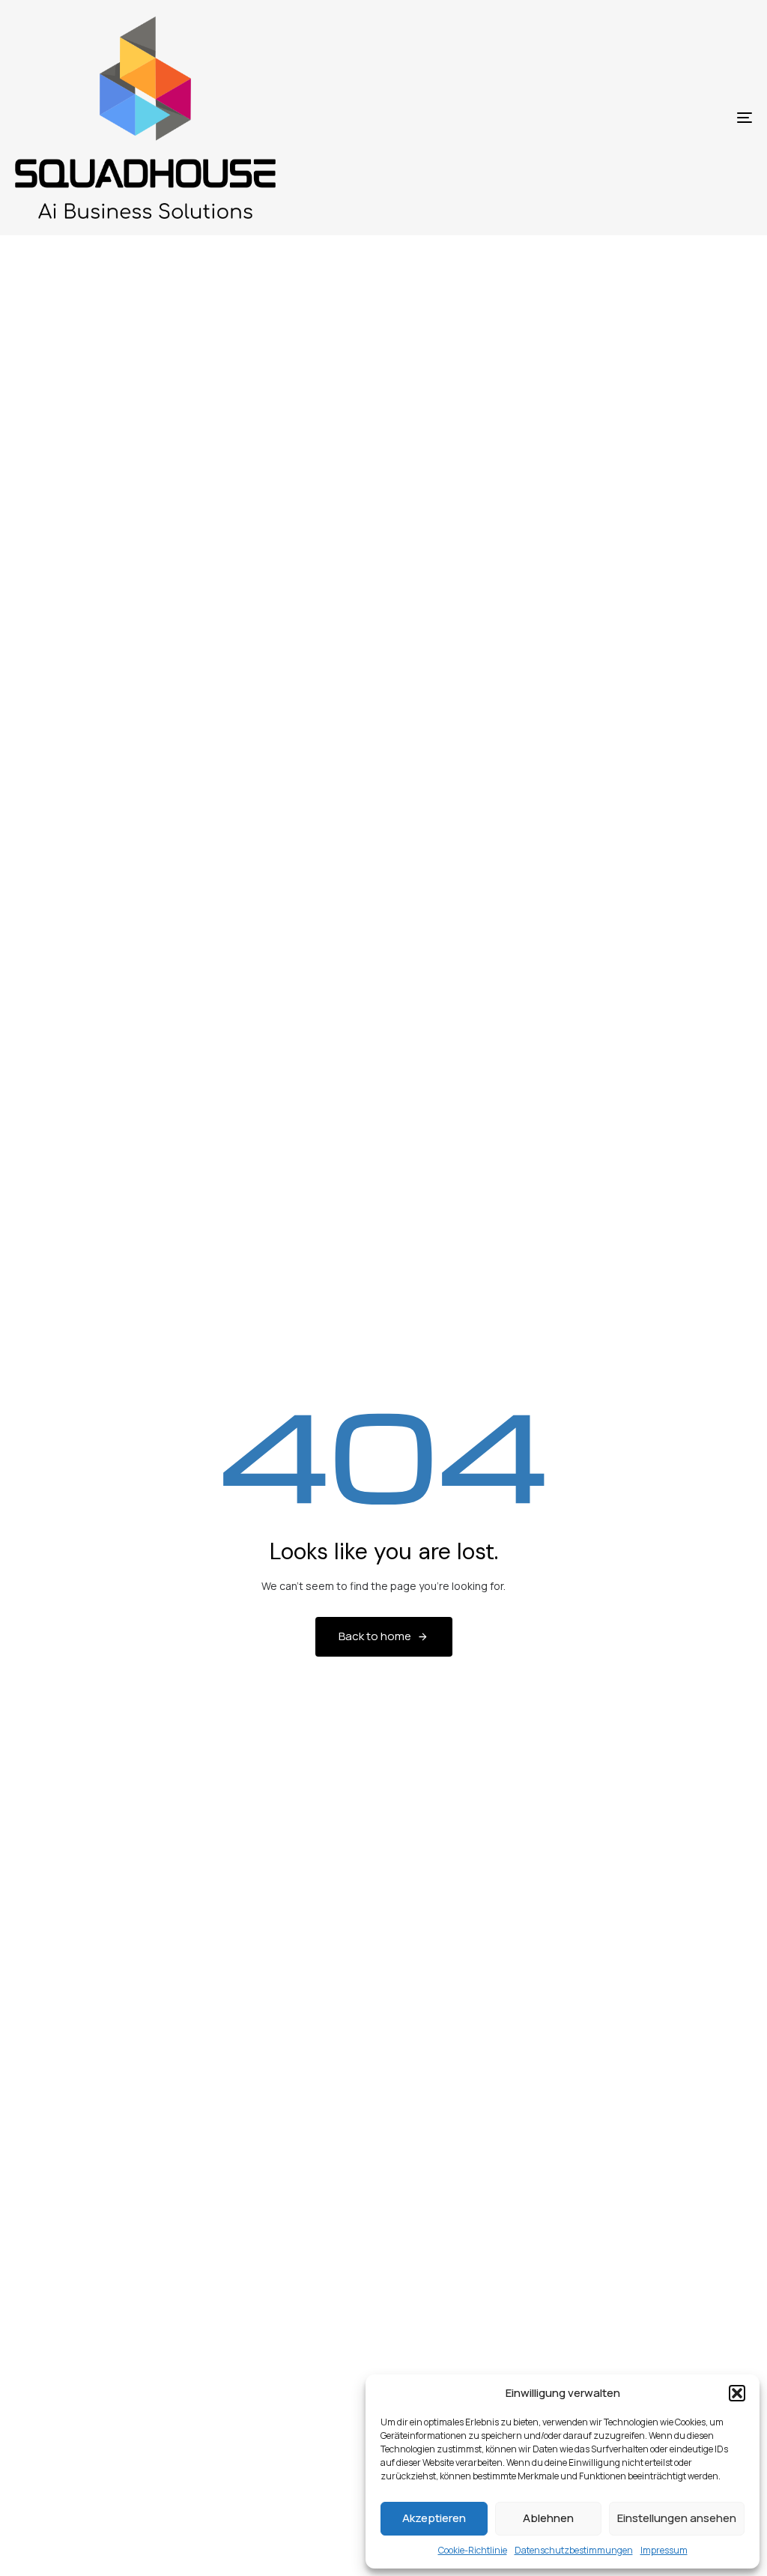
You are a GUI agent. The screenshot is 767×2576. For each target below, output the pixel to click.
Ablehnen (548, 2518)
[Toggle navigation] (629, 118)
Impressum (664, 2550)
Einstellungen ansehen (677, 2518)
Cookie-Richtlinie (473, 2550)
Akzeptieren (434, 2518)
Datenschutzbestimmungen (574, 2550)
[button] (737, 2393)
